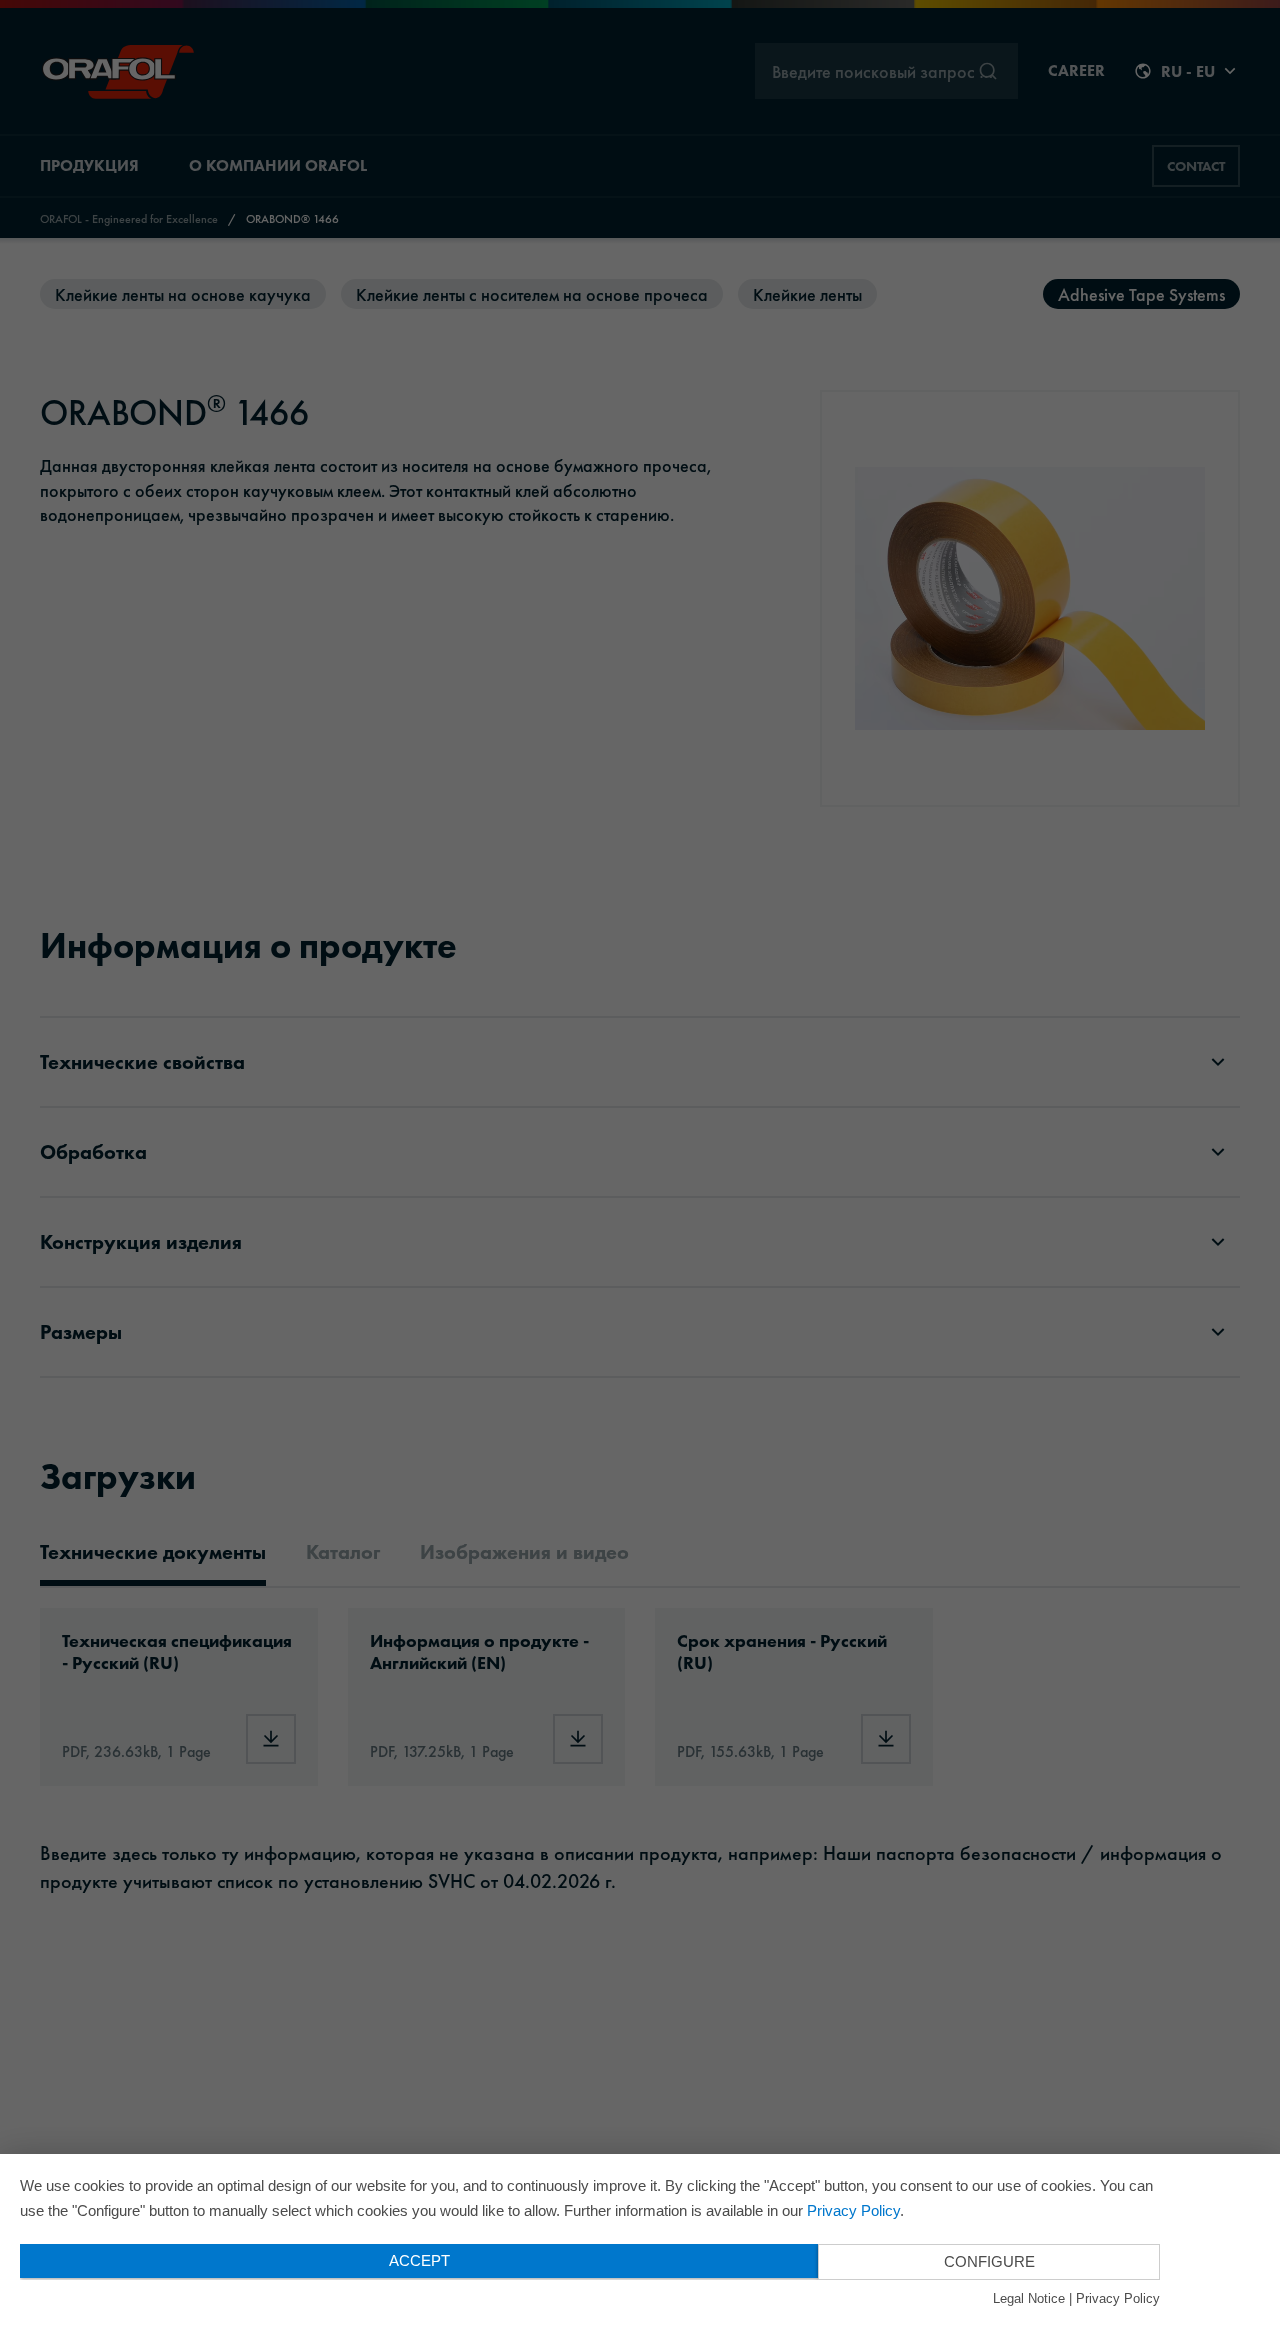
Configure (989, 2261)
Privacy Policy (853, 2210)
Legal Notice (1029, 2298)
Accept (419, 2260)
